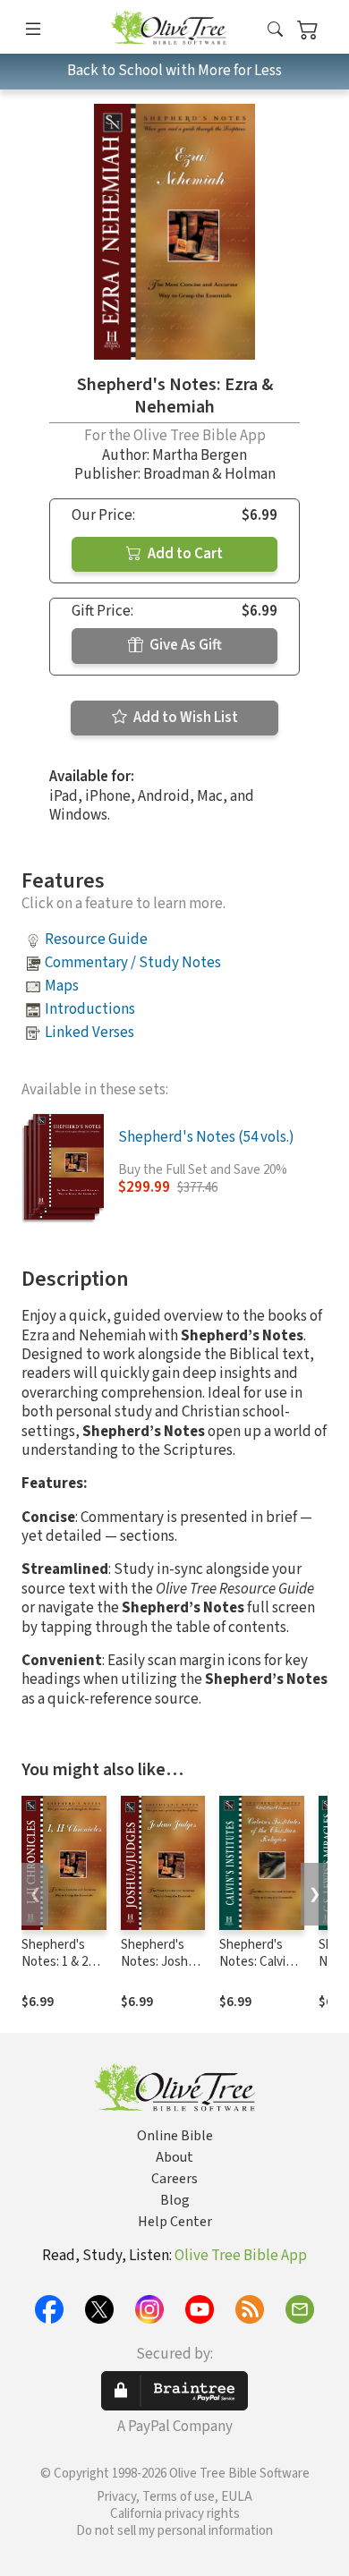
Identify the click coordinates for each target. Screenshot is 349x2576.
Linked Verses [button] (89, 1033)
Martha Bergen (200, 455)
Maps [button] (62, 986)
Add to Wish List (184, 718)
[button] (275, 30)
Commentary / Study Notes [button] (133, 963)
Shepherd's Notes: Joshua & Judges (161, 1962)
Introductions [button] (90, 1009)
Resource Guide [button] (96, 939)
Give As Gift (184, 645)
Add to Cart (184, 554)
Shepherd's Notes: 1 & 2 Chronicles (55, 1962)
